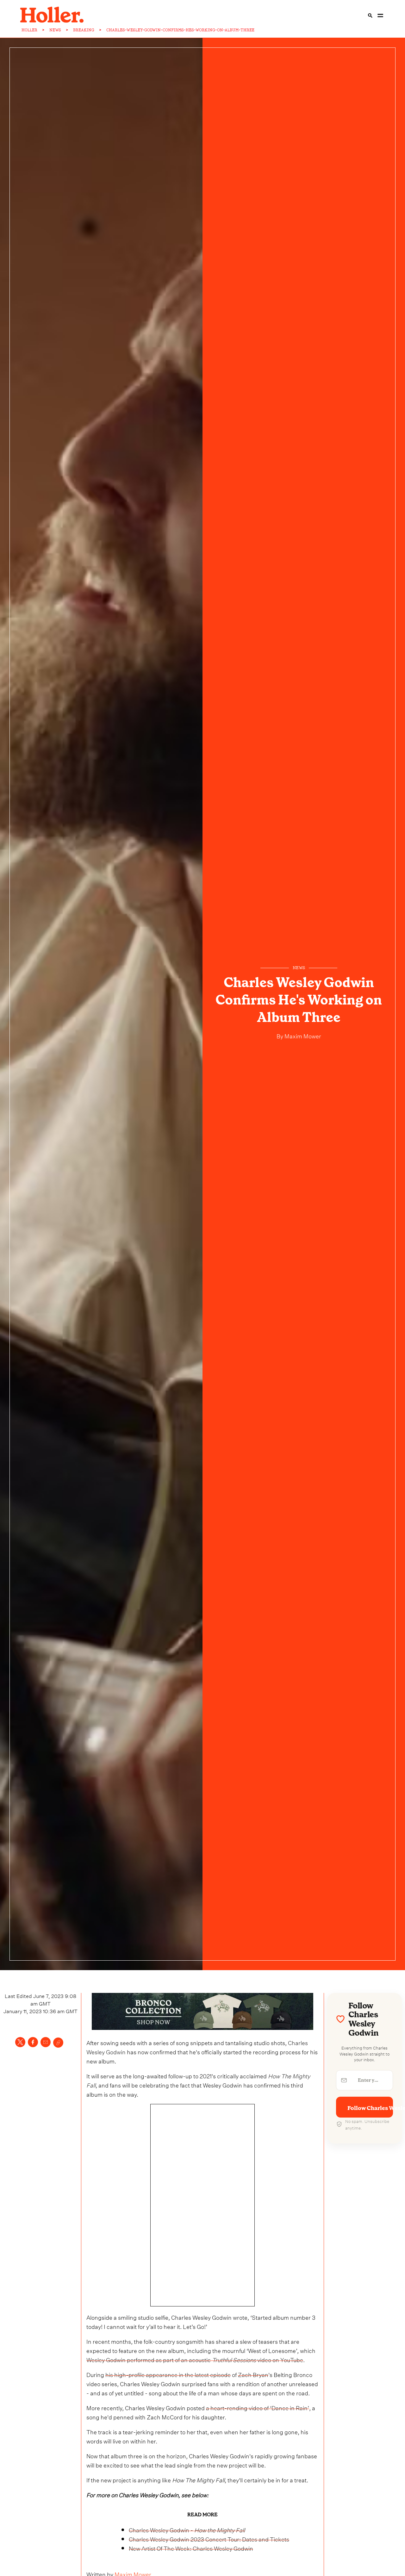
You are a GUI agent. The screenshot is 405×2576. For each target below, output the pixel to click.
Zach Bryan (253, 2374)
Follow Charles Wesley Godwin (370, 2108)
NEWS (55, 30)
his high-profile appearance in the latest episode (168, 2374)
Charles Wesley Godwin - (187, 2529)
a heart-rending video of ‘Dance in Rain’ (258, 2407)
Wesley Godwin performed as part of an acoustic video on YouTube (195, 2359)
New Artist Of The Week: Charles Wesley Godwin (191, 2548)
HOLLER (29, 30)
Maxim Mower (302, 1035)
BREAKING (84, 30)
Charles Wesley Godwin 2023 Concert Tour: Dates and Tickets (209, 2539)
